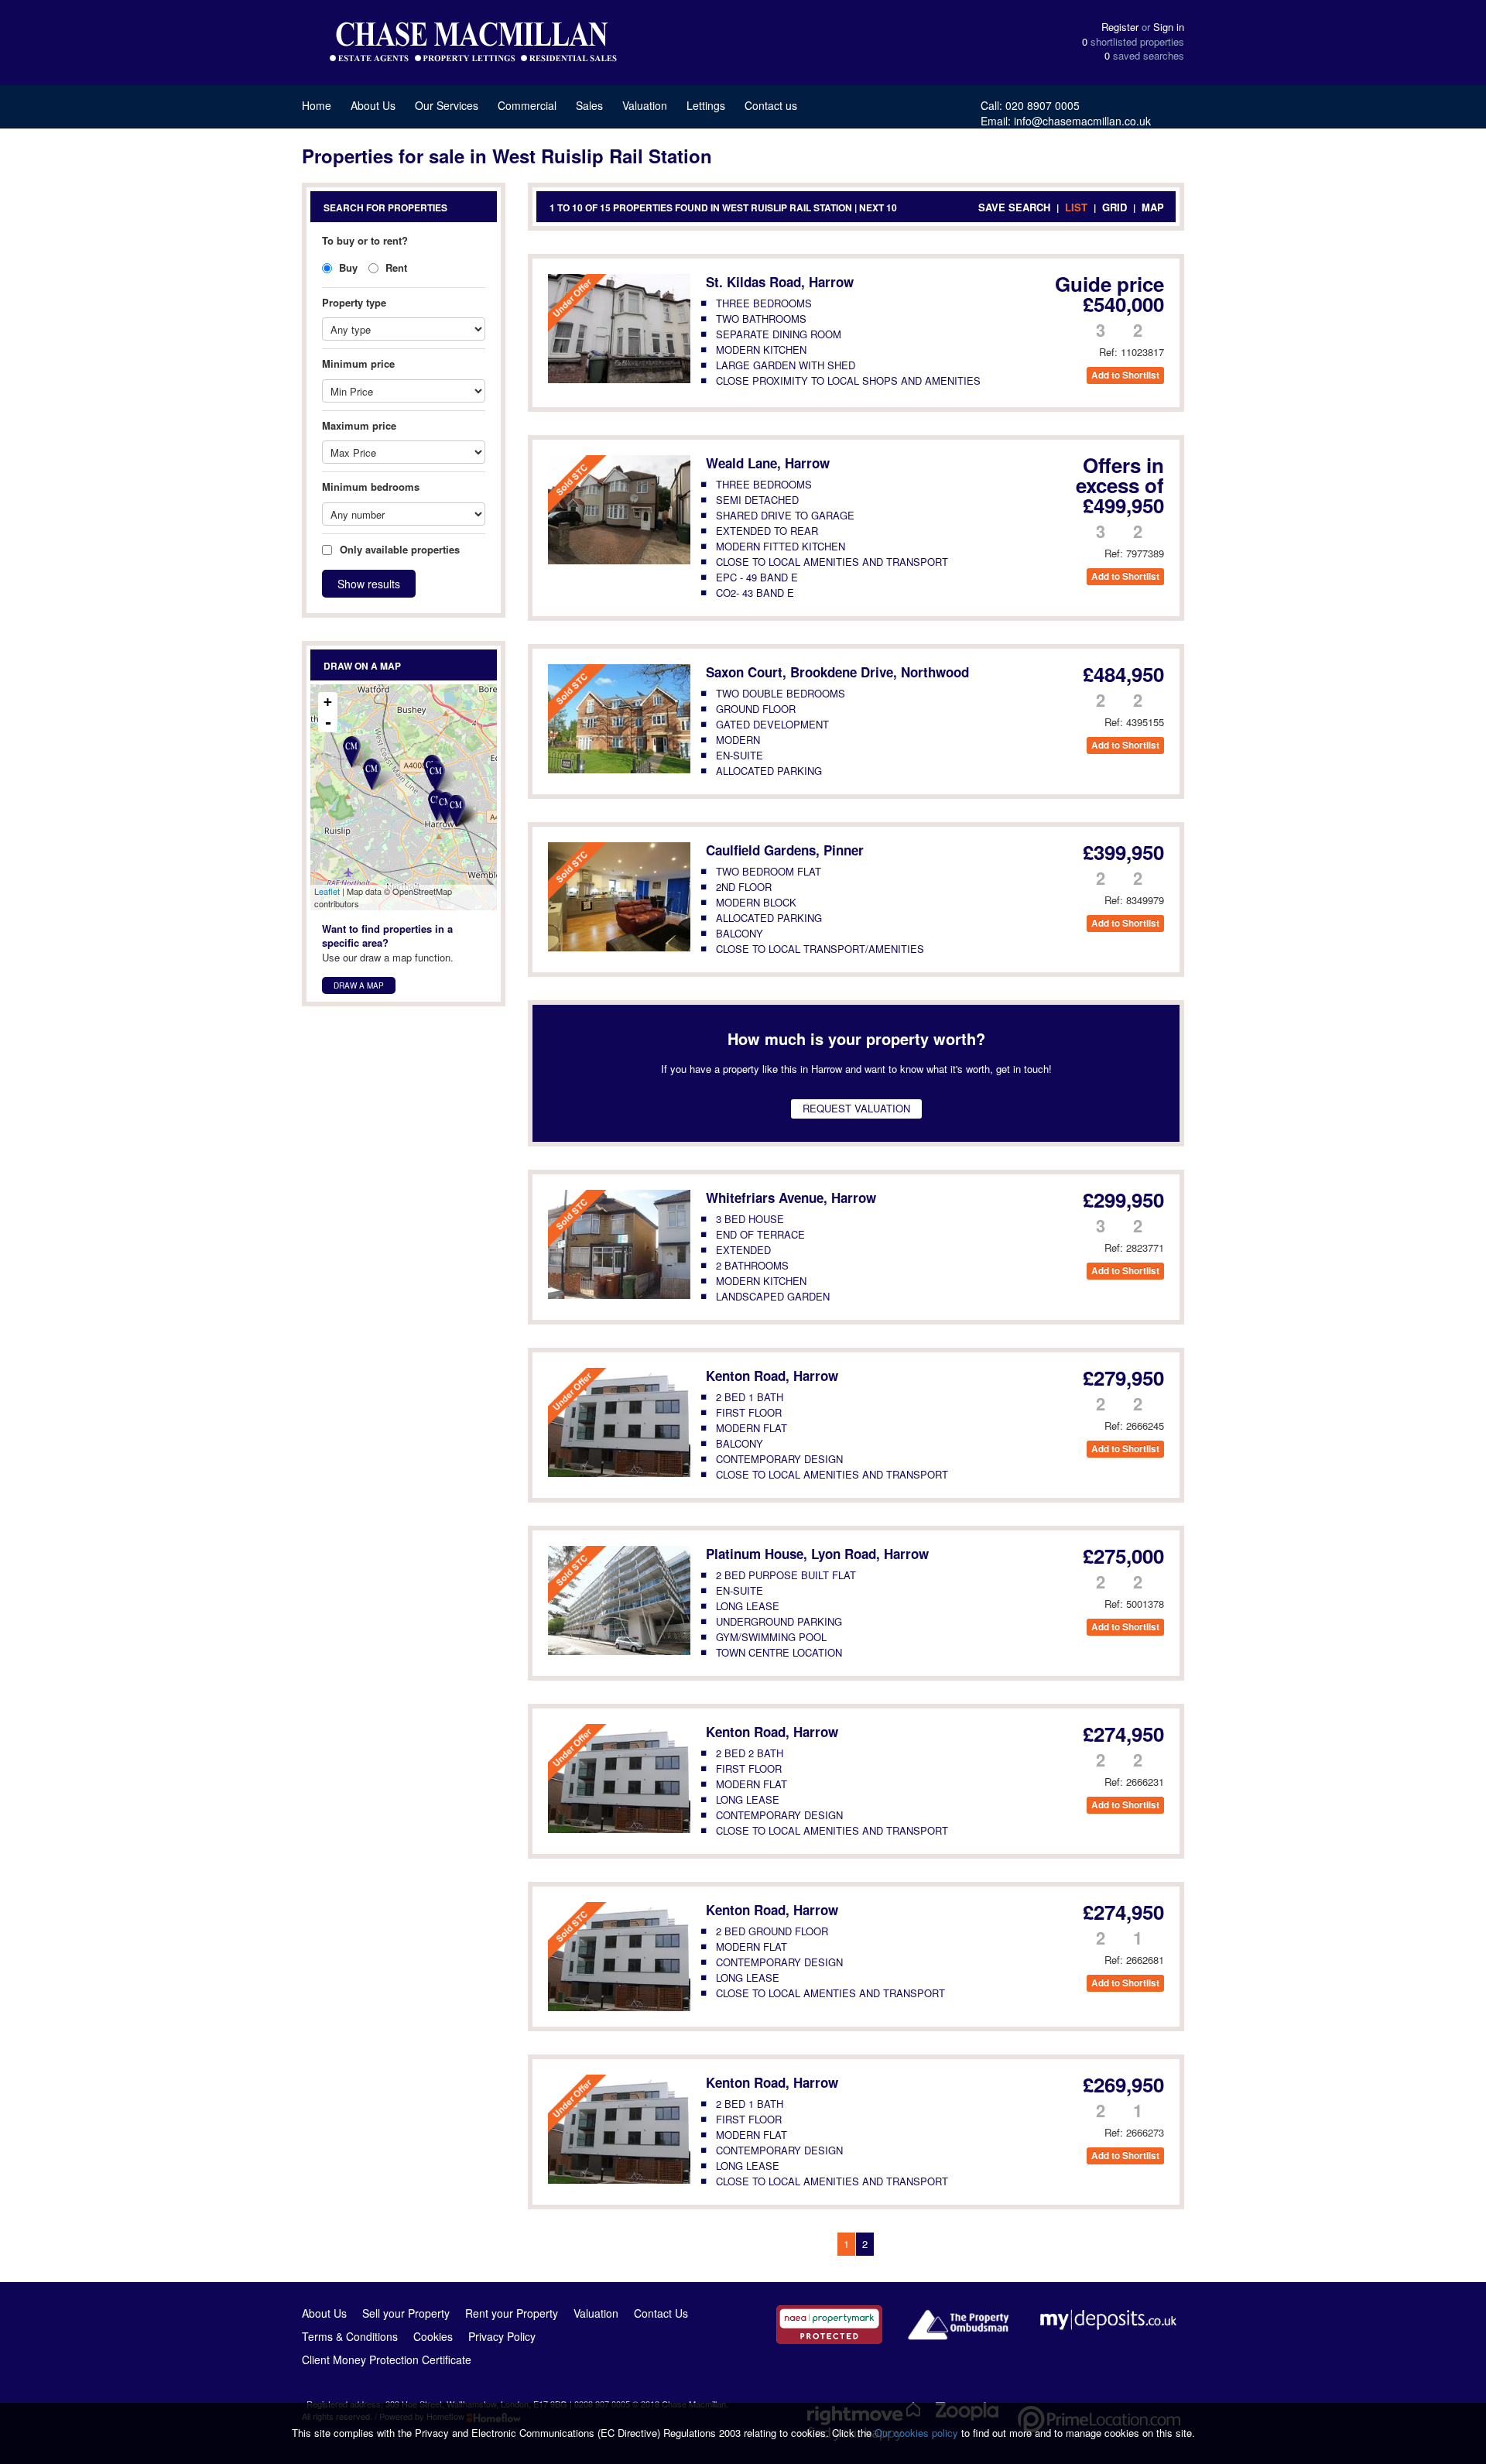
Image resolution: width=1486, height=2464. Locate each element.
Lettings (706, 105)
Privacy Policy (502, 2336)
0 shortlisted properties (1133, 42)
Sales (589, 105)
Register (1120, 27)
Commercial (527, 105)
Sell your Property (406, 2313)
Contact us (771, 105)
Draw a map (359, 985)
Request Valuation (856, 1108)
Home (317, 105)
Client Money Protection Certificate (387, 2359)
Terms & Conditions (350, 2336)
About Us (373, 105)
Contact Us (661, 2313)
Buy (347, 267)
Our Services (447, 105)
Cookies (433, 2336)
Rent (395, 267)
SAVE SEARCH (1014, 207)
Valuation (645, 105)
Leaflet (327, 891)
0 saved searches (1144, 56)
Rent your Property (512, 2313)
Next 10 (878, 207)
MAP (1153, 207)
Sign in (1169, 27)
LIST (1076, 207)
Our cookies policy (918, 2433)
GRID (1114, 207)
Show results (369, 584)
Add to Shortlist (1125, 375)
